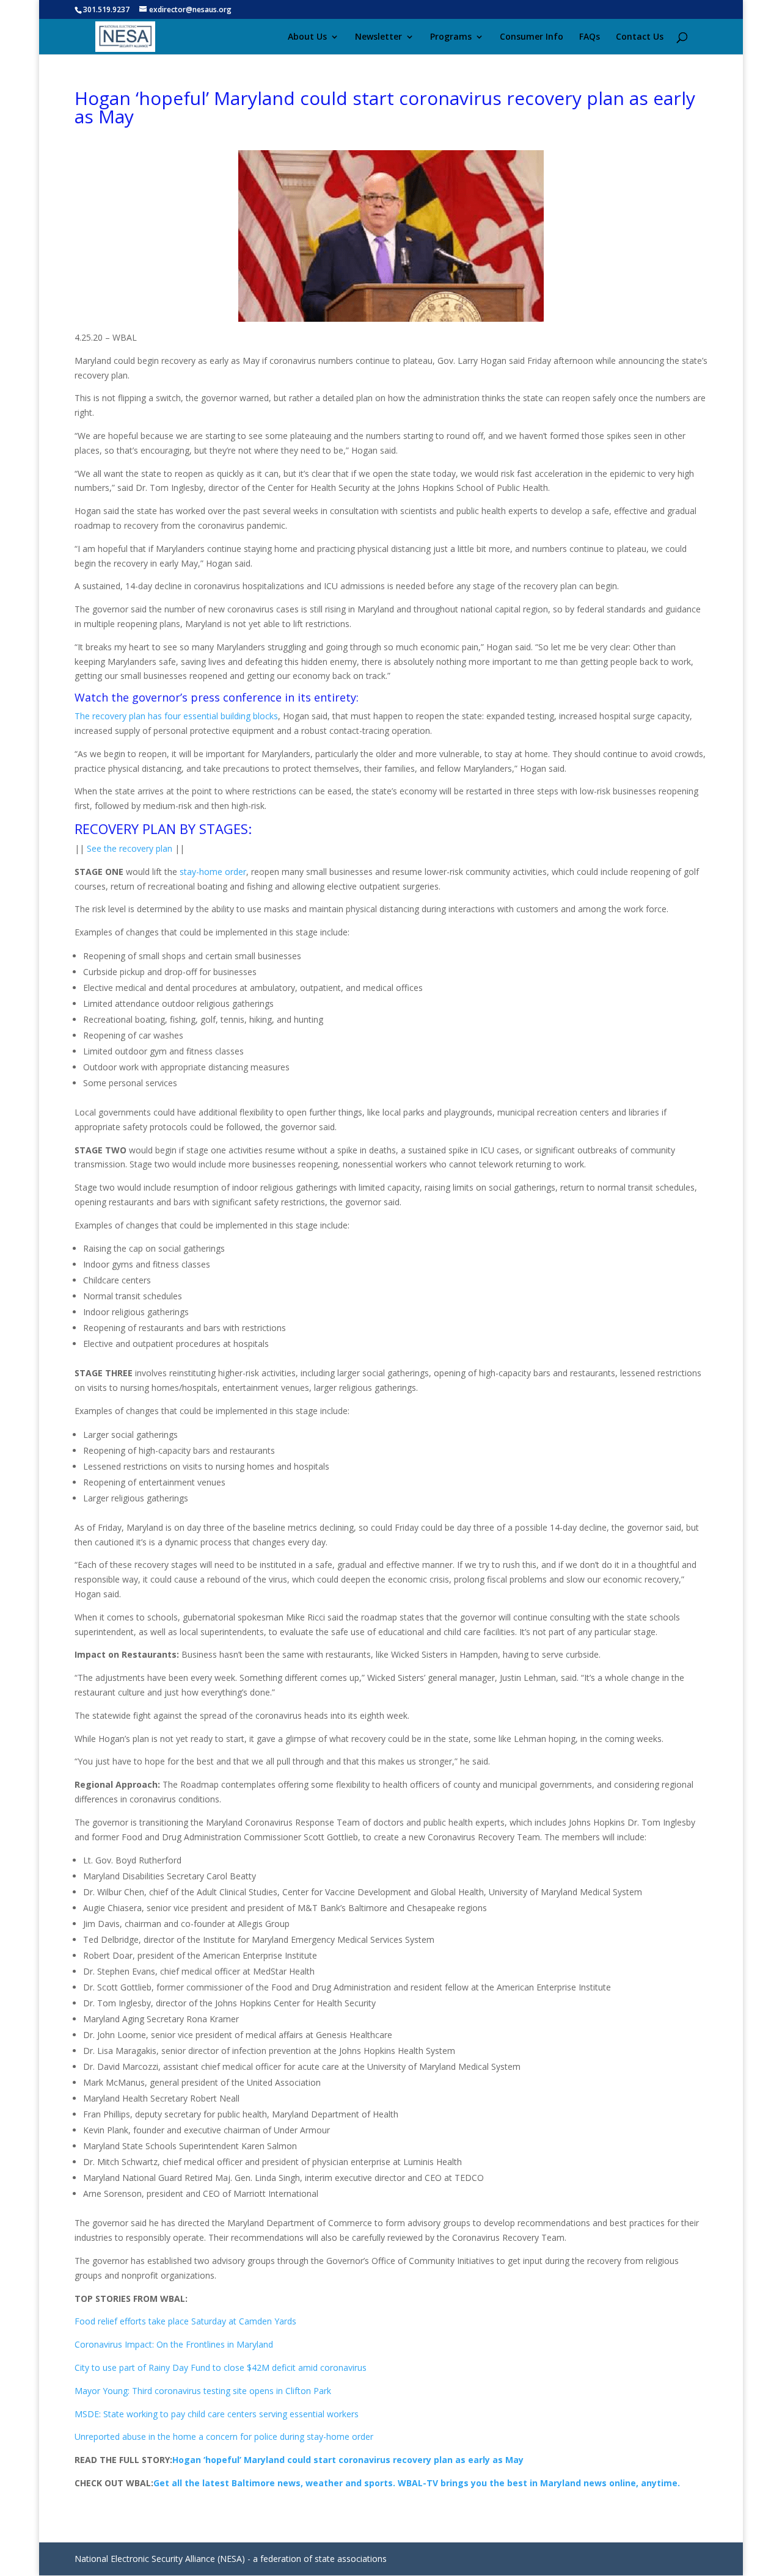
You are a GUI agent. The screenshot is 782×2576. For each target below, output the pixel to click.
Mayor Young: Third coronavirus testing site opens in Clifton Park (203, 2391)
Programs (451, 37)
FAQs (590, 37)
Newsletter (378, 37)
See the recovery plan (130, 848)
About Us (307, 37)
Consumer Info (532, 37)
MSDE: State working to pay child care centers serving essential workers (217, 2414)
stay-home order (213, 872)
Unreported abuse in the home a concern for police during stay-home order (224, 2436)
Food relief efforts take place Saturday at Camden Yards (185, 2321)
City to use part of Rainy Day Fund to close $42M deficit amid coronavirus (221, 2367)
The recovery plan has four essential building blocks (176, 716)
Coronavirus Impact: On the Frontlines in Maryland (174, 2344)
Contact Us (640, 37)
